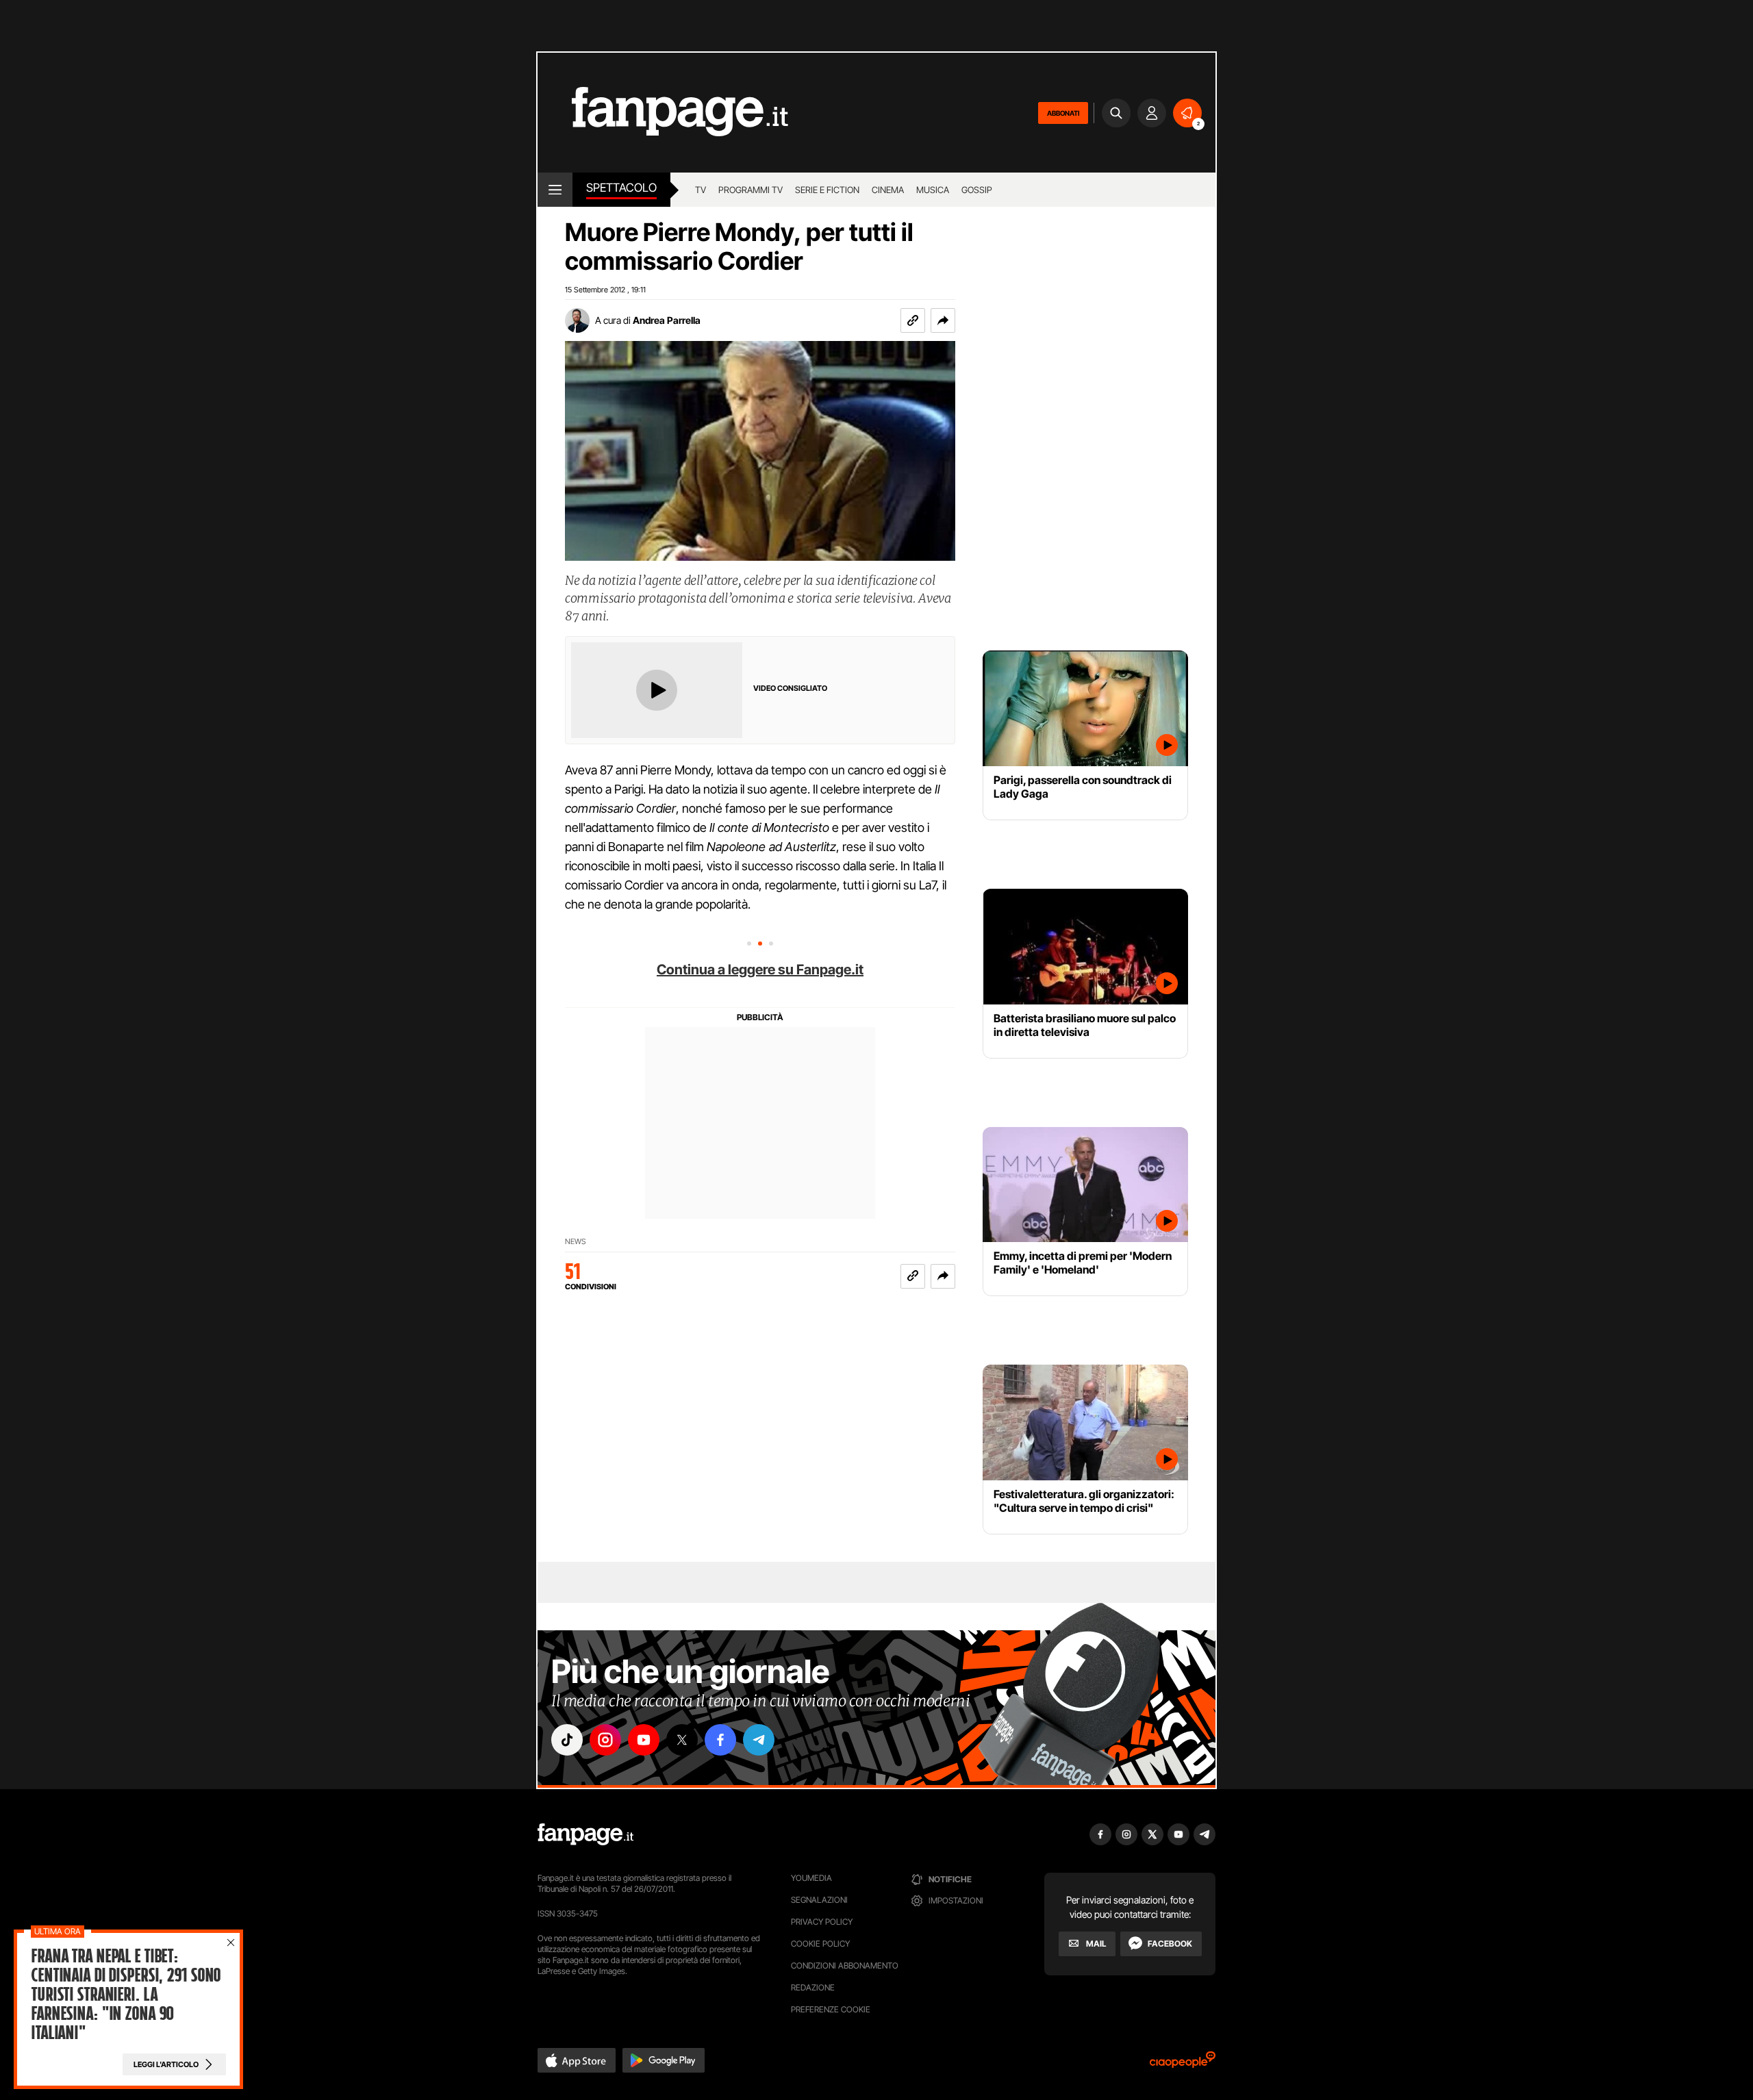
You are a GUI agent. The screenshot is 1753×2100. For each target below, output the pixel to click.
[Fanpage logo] (663, 113)
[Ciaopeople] (1183, 2064)
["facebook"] (720, 1740)
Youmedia (811, 1878)
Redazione (813, 1987)
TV (701, 190)
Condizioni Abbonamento (845, 1965)
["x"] (682, 1740)
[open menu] (555, 190)
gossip (977, 190)
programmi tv (751, 190)
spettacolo (621, 188)
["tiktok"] (567, 1740)
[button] (943, 320)
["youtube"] (644, 1740)
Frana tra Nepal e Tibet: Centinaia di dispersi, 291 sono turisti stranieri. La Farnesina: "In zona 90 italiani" (126, 1995)
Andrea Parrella (667, 320)
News (576, 1242)
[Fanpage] (585, 1834)
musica (933, 190)
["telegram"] (759, 1740)
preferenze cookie (831, 2009)
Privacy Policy (822, 1922)
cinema (888, 190)
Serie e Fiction (827, 190)
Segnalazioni (819, 1900)
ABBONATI (1063, 113)
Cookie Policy (820, 1944)
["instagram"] (605, 1740)
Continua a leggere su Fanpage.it (760, 970)
